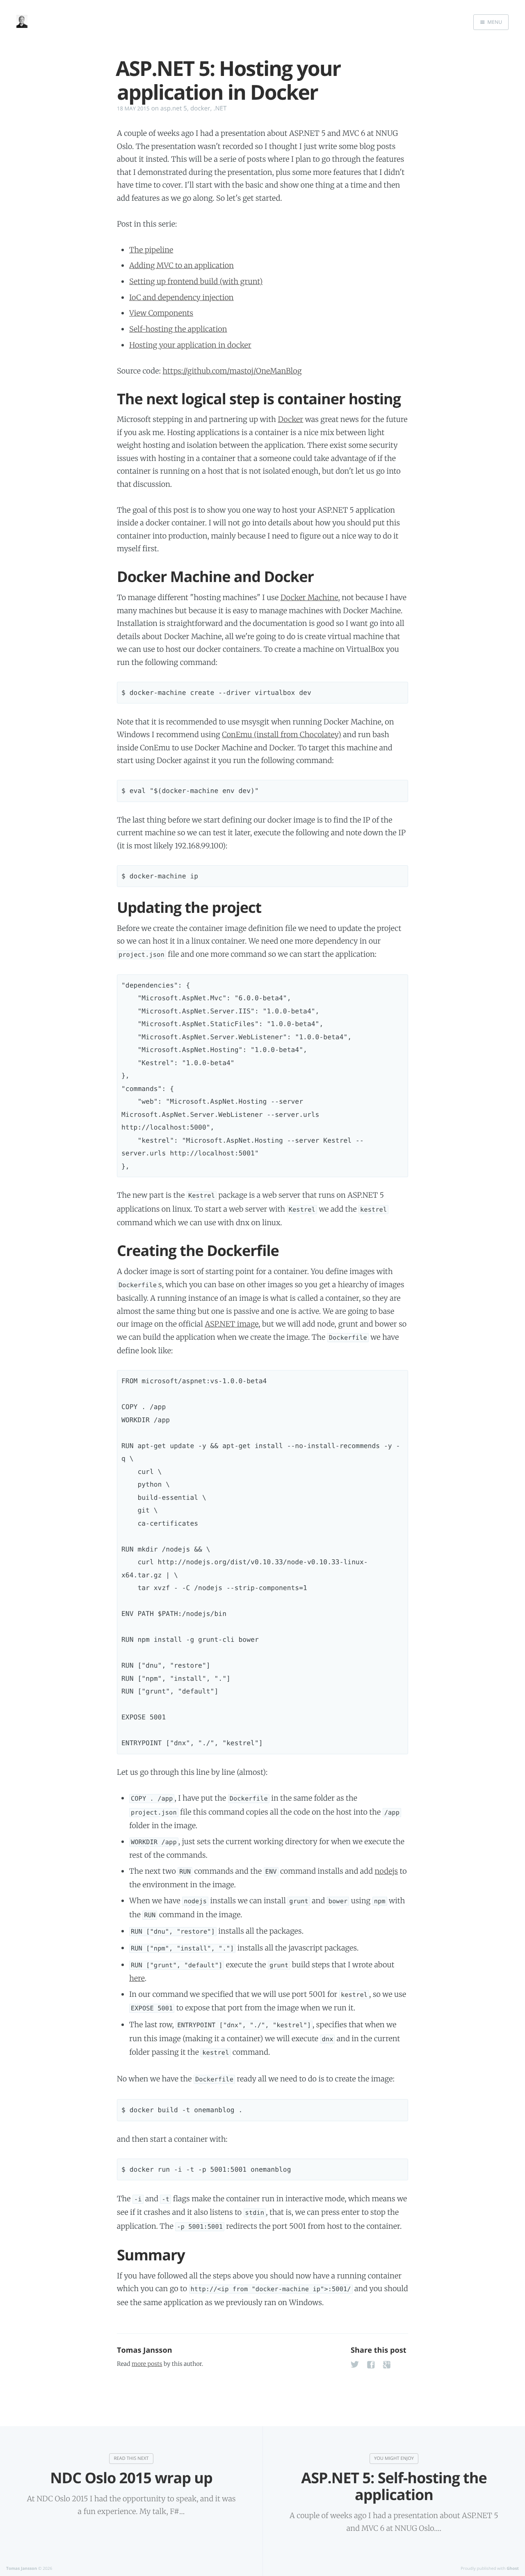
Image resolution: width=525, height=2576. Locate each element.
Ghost (513, 2568)
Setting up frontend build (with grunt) (196, 281)
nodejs (386, 1871)
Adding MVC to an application (181, 265)
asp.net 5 (174, 108)
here (137, 1978)
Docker (290, 419)
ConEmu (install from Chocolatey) (282, 735)
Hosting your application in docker (190, 345)
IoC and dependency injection (181, 297)
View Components (161, 313)
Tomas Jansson (145, 2350)
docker (200, 108)
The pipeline (151, 250)
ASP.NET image (232, 1324)
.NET (220, 108)
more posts (147, 2364)
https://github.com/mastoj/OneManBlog (232, 371)
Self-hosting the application (178, 329)
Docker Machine (309, 597)
